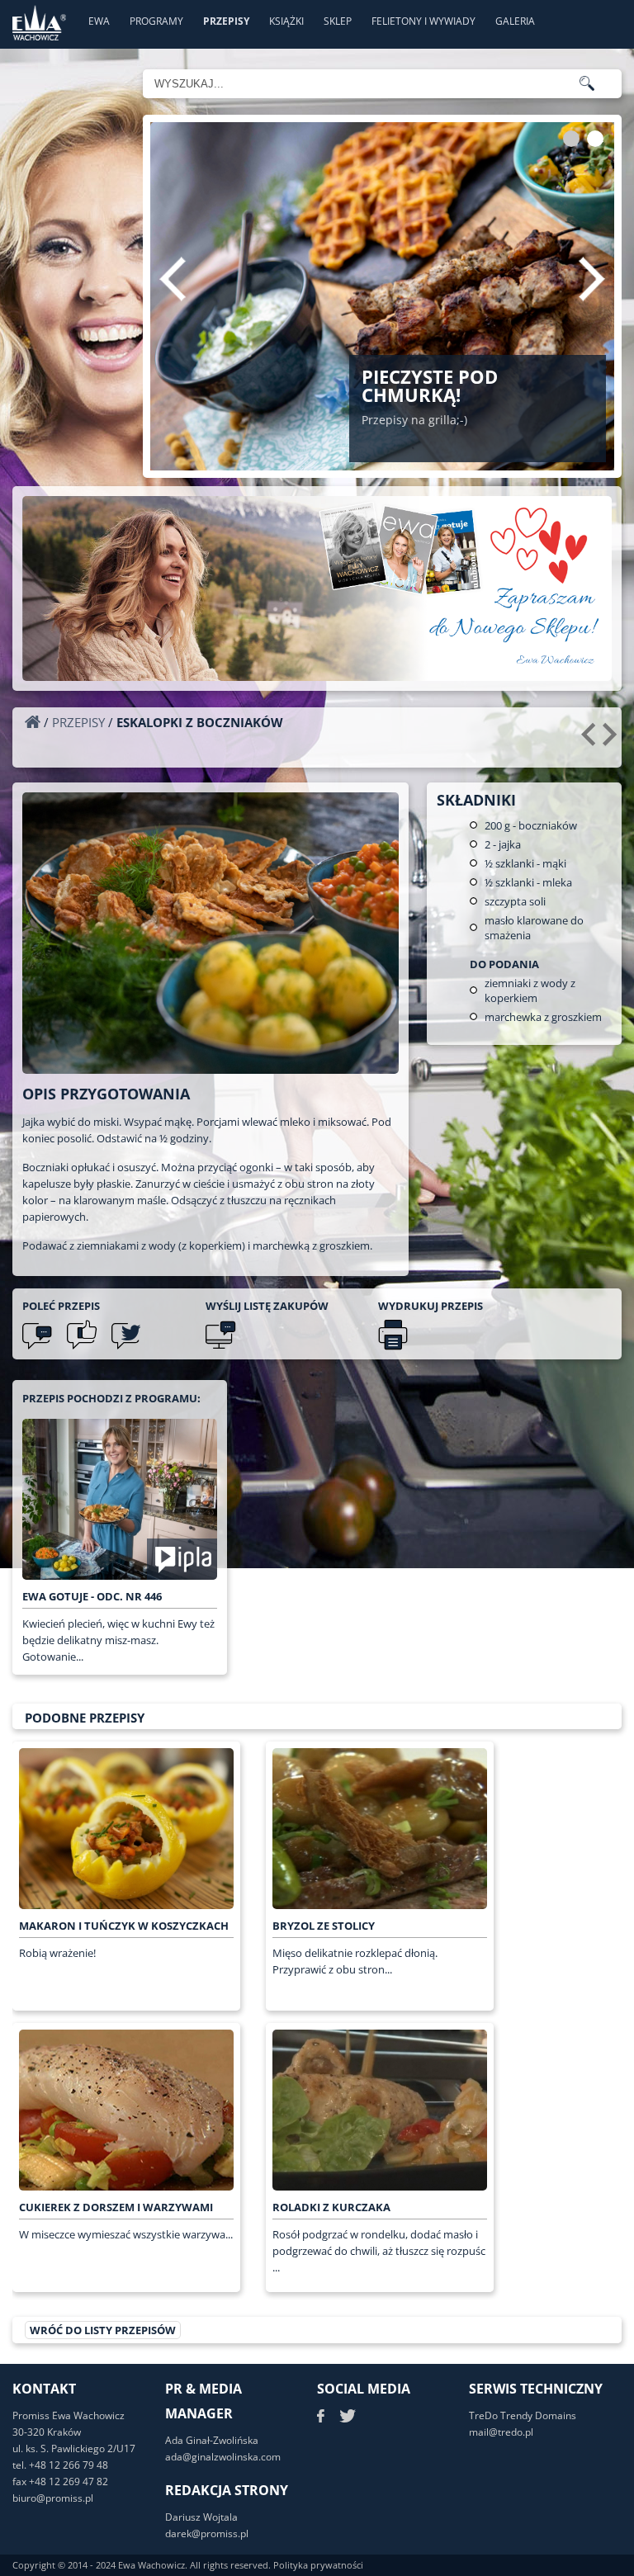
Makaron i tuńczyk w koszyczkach (124, 1926)
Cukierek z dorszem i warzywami (116, 2207)
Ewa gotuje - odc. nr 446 (92, 1596)
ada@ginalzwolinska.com (223, 2457)
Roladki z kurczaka (331, 2207)
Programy (156, 21)
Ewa (99, 21)
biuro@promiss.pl (53, 2498)
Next (592, 279)
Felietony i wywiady (423, 21)
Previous (173, 279)
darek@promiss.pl (207, 2533)
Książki (286, 21)
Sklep (338, 21)
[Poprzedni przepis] (591, 740)
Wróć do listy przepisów (103, 2330)
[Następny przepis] (612, 740)
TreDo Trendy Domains (523, 2415)
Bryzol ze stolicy (324, 1926)
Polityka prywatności (318, 2565)
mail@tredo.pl (501, 2432)
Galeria (515, 21)
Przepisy (226, 21)
